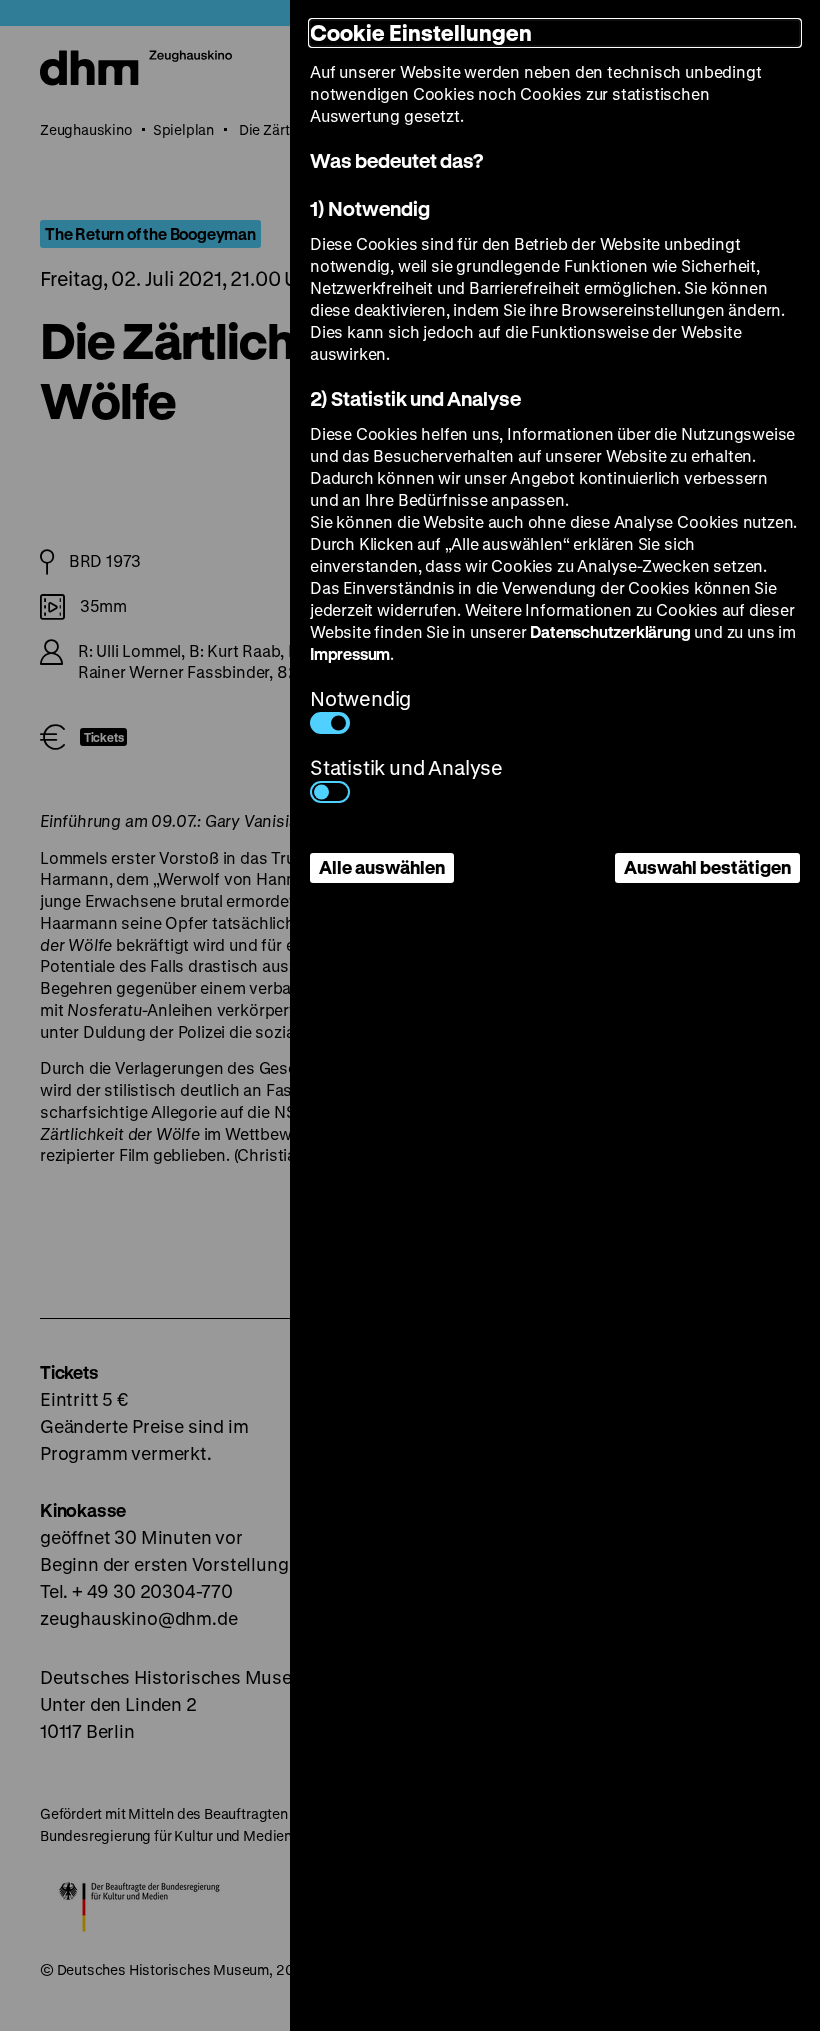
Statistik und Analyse (406, 767)
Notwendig (360, 698)
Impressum (350, 653)
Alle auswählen (382, 867)
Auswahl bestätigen (707, 867)
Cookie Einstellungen (421, 32)
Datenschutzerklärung (610, 631)
